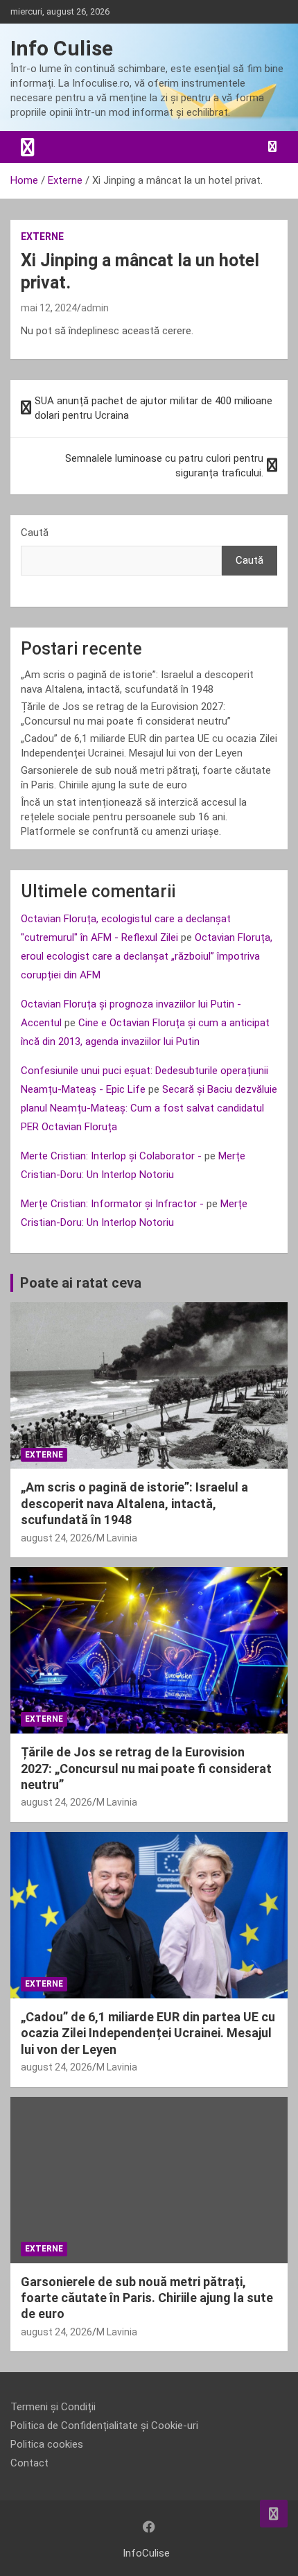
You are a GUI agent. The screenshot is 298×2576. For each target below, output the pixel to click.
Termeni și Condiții (53, 2407)
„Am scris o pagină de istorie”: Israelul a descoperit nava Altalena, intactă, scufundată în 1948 (134, 1503)
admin (95, 308)
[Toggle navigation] (28, 147)
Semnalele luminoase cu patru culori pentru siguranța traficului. (164, 466)
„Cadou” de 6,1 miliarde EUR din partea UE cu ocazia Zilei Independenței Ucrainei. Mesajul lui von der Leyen (148, 2033)
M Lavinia (117, 1538)
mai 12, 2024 (49, 308)
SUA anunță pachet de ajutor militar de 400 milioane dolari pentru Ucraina (154, 408)
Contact (29, 2463)
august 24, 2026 (56, 1538)
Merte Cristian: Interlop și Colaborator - (111, 1156)
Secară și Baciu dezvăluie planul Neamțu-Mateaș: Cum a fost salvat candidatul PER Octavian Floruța (149, 1108)
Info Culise (62, 48)
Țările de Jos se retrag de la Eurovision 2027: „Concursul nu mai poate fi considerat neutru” (146, 1768)
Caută (35, 533)
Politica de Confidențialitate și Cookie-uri (104, 2426)
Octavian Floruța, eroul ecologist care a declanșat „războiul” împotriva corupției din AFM (147, 956)
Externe (42, 236)
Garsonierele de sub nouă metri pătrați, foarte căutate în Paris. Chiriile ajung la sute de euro (147, 2298)
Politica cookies (47, 2444)
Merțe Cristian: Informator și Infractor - (112, 1204)
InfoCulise (146, 2553)
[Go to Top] (274, 2514)
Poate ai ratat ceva (81, 1283)
